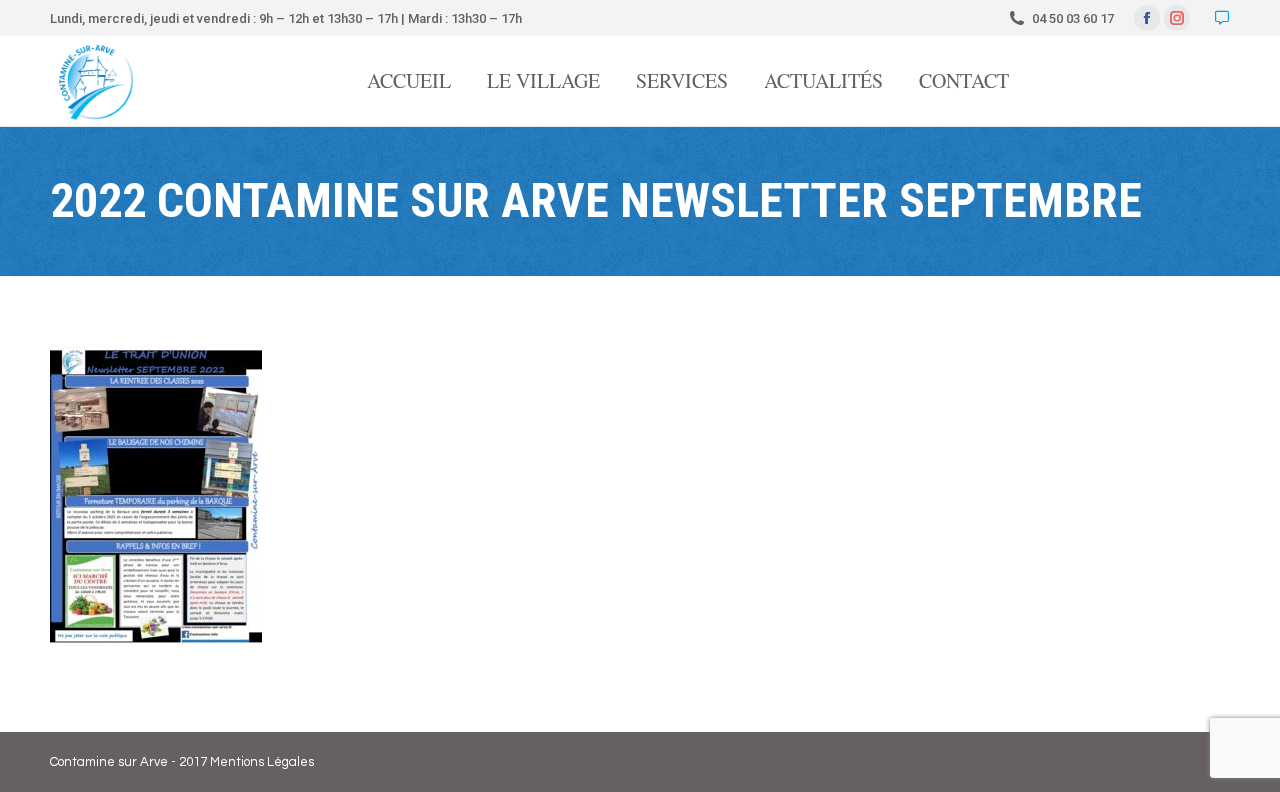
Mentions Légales (262, 762)
